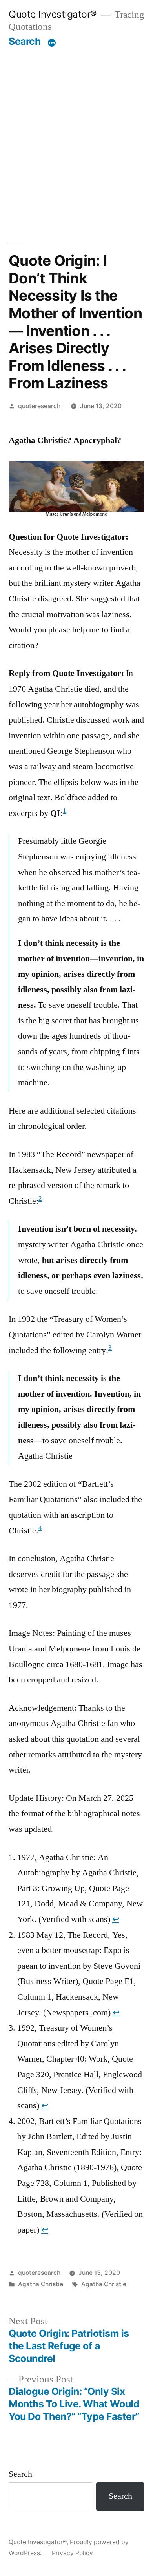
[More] (52, 43)
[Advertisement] (76, 128)
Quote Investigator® (53, 14)
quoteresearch (39, 406)
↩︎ (116, 1919)
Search (25, 41)
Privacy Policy (72, 2553)
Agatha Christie (41, 2284)
